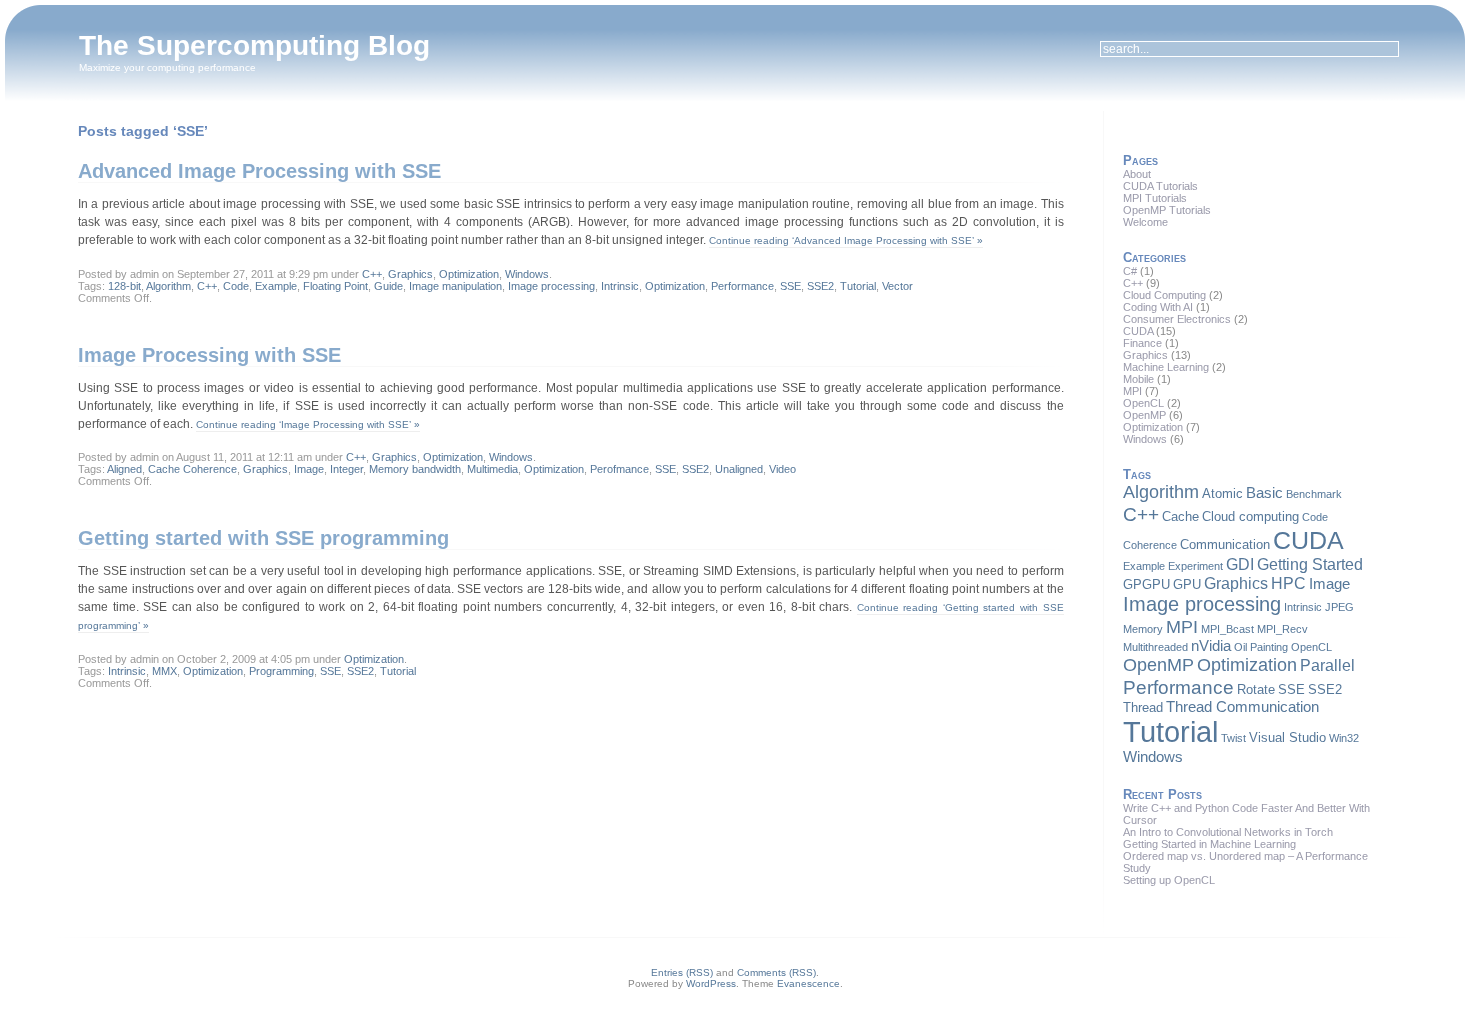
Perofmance (619, 469)
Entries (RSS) (682, 972)
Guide (388, 286)
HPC (1288, 583)
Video (782, 469)
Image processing (551, 286)
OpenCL (1143, 403)
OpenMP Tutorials (1167, 210)
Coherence (1150, 545)
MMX (164, 671)
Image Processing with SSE (209, 355)
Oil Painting (1261, 647)
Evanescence (808, 983)
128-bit (124, 286)
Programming (281, 671)
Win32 (1344, 738)
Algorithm (168, 286)
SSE (790, 286)
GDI (1240, 564)
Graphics (410, 274)
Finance (1142, 343)
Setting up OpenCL (1169, 880)
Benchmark (1314, 494)
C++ (372, 274)
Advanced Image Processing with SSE (259, 171)
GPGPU (1146, 584)
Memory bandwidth (415, 469)
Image (309, 469)
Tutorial (858, 286)
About (1137, 174)
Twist (1233, 738)
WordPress (711, 983)
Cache (1180, 516)
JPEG (1339, 607)
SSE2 (820, 286)
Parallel (1327, 665)
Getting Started (1310, 564)
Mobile (1138, 379)
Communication (1225, 544)
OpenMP (1144, 415)
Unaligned (739, 469)
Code (236, 286)
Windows (527, 274)
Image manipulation (455, 286)
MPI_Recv (1282, 629)
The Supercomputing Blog (254, 45)
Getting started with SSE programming (263, 538)
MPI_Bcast (1227, 629)
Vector (897, 286)
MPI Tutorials (1155, 198)
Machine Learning (1166, 367)
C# (1130, 271)
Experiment (1195, 566)
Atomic (1222, 493)
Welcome (1145, 222)
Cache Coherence (192, 469)
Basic (1264, 493)
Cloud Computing (1164, 295)
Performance (742, 286)
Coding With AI (1158, 307)
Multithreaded (1155, 647)
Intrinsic (620, 286)
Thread (1143, 707)
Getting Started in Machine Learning (1209, 844)
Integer (346, 469)
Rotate (1256, 689)
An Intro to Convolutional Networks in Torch (1228, 832)
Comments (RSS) (776, 972)
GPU (1187, 584)
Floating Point (335, 286)
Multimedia (492, 469)
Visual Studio (1287, 737)
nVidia (1211, 646)
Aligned (124, 469)
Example (276, 286)
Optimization (469, 274)
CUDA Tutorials (1160, 186)
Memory (1143, 629)
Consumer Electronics (1177, 319)
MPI (1132, 391)
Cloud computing (1250, 516)
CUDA (1138, 331)
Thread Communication (1242, 707)
